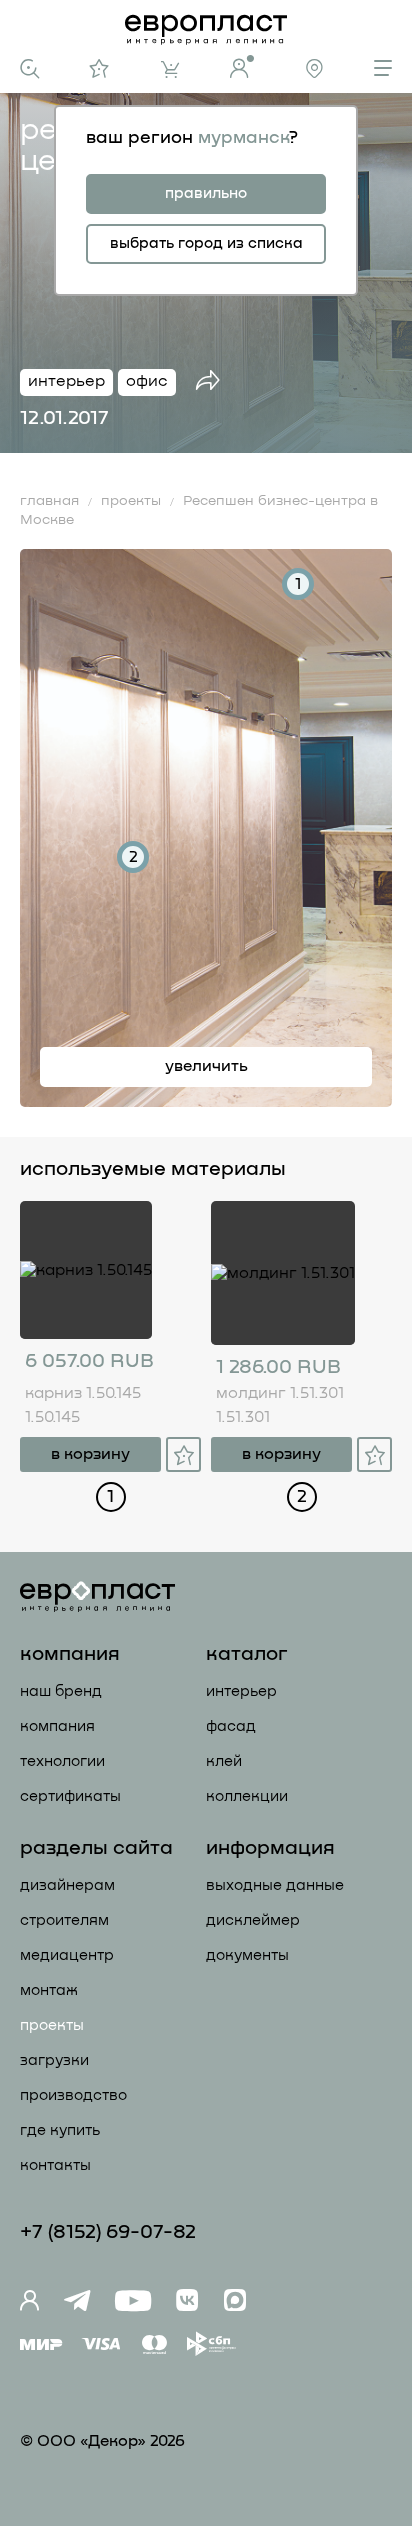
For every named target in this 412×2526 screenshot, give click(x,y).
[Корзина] (170, 69)
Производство (73, 2095)
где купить (60, 2130)
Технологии (62, 1761)
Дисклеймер (253, 1920)
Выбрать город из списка (206, 243)
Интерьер (241, 1691)
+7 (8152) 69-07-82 (108, 2232)
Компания (57, 1726)
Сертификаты (70, 1796)
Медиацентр (67, 1955)
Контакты (55, 2165)
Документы (247, 1955)
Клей (224, 1761)
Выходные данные (275, 1885)
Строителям (64, 1920)
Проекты (52, 2025)
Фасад (231, 1726)
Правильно (206, 193)
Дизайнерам (67, 1885)
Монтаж (49, 1990)
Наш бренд (61, 1691)
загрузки (54, 2060)
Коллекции (247, 1796)
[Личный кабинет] (242, 66)
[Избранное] (99, 68)
